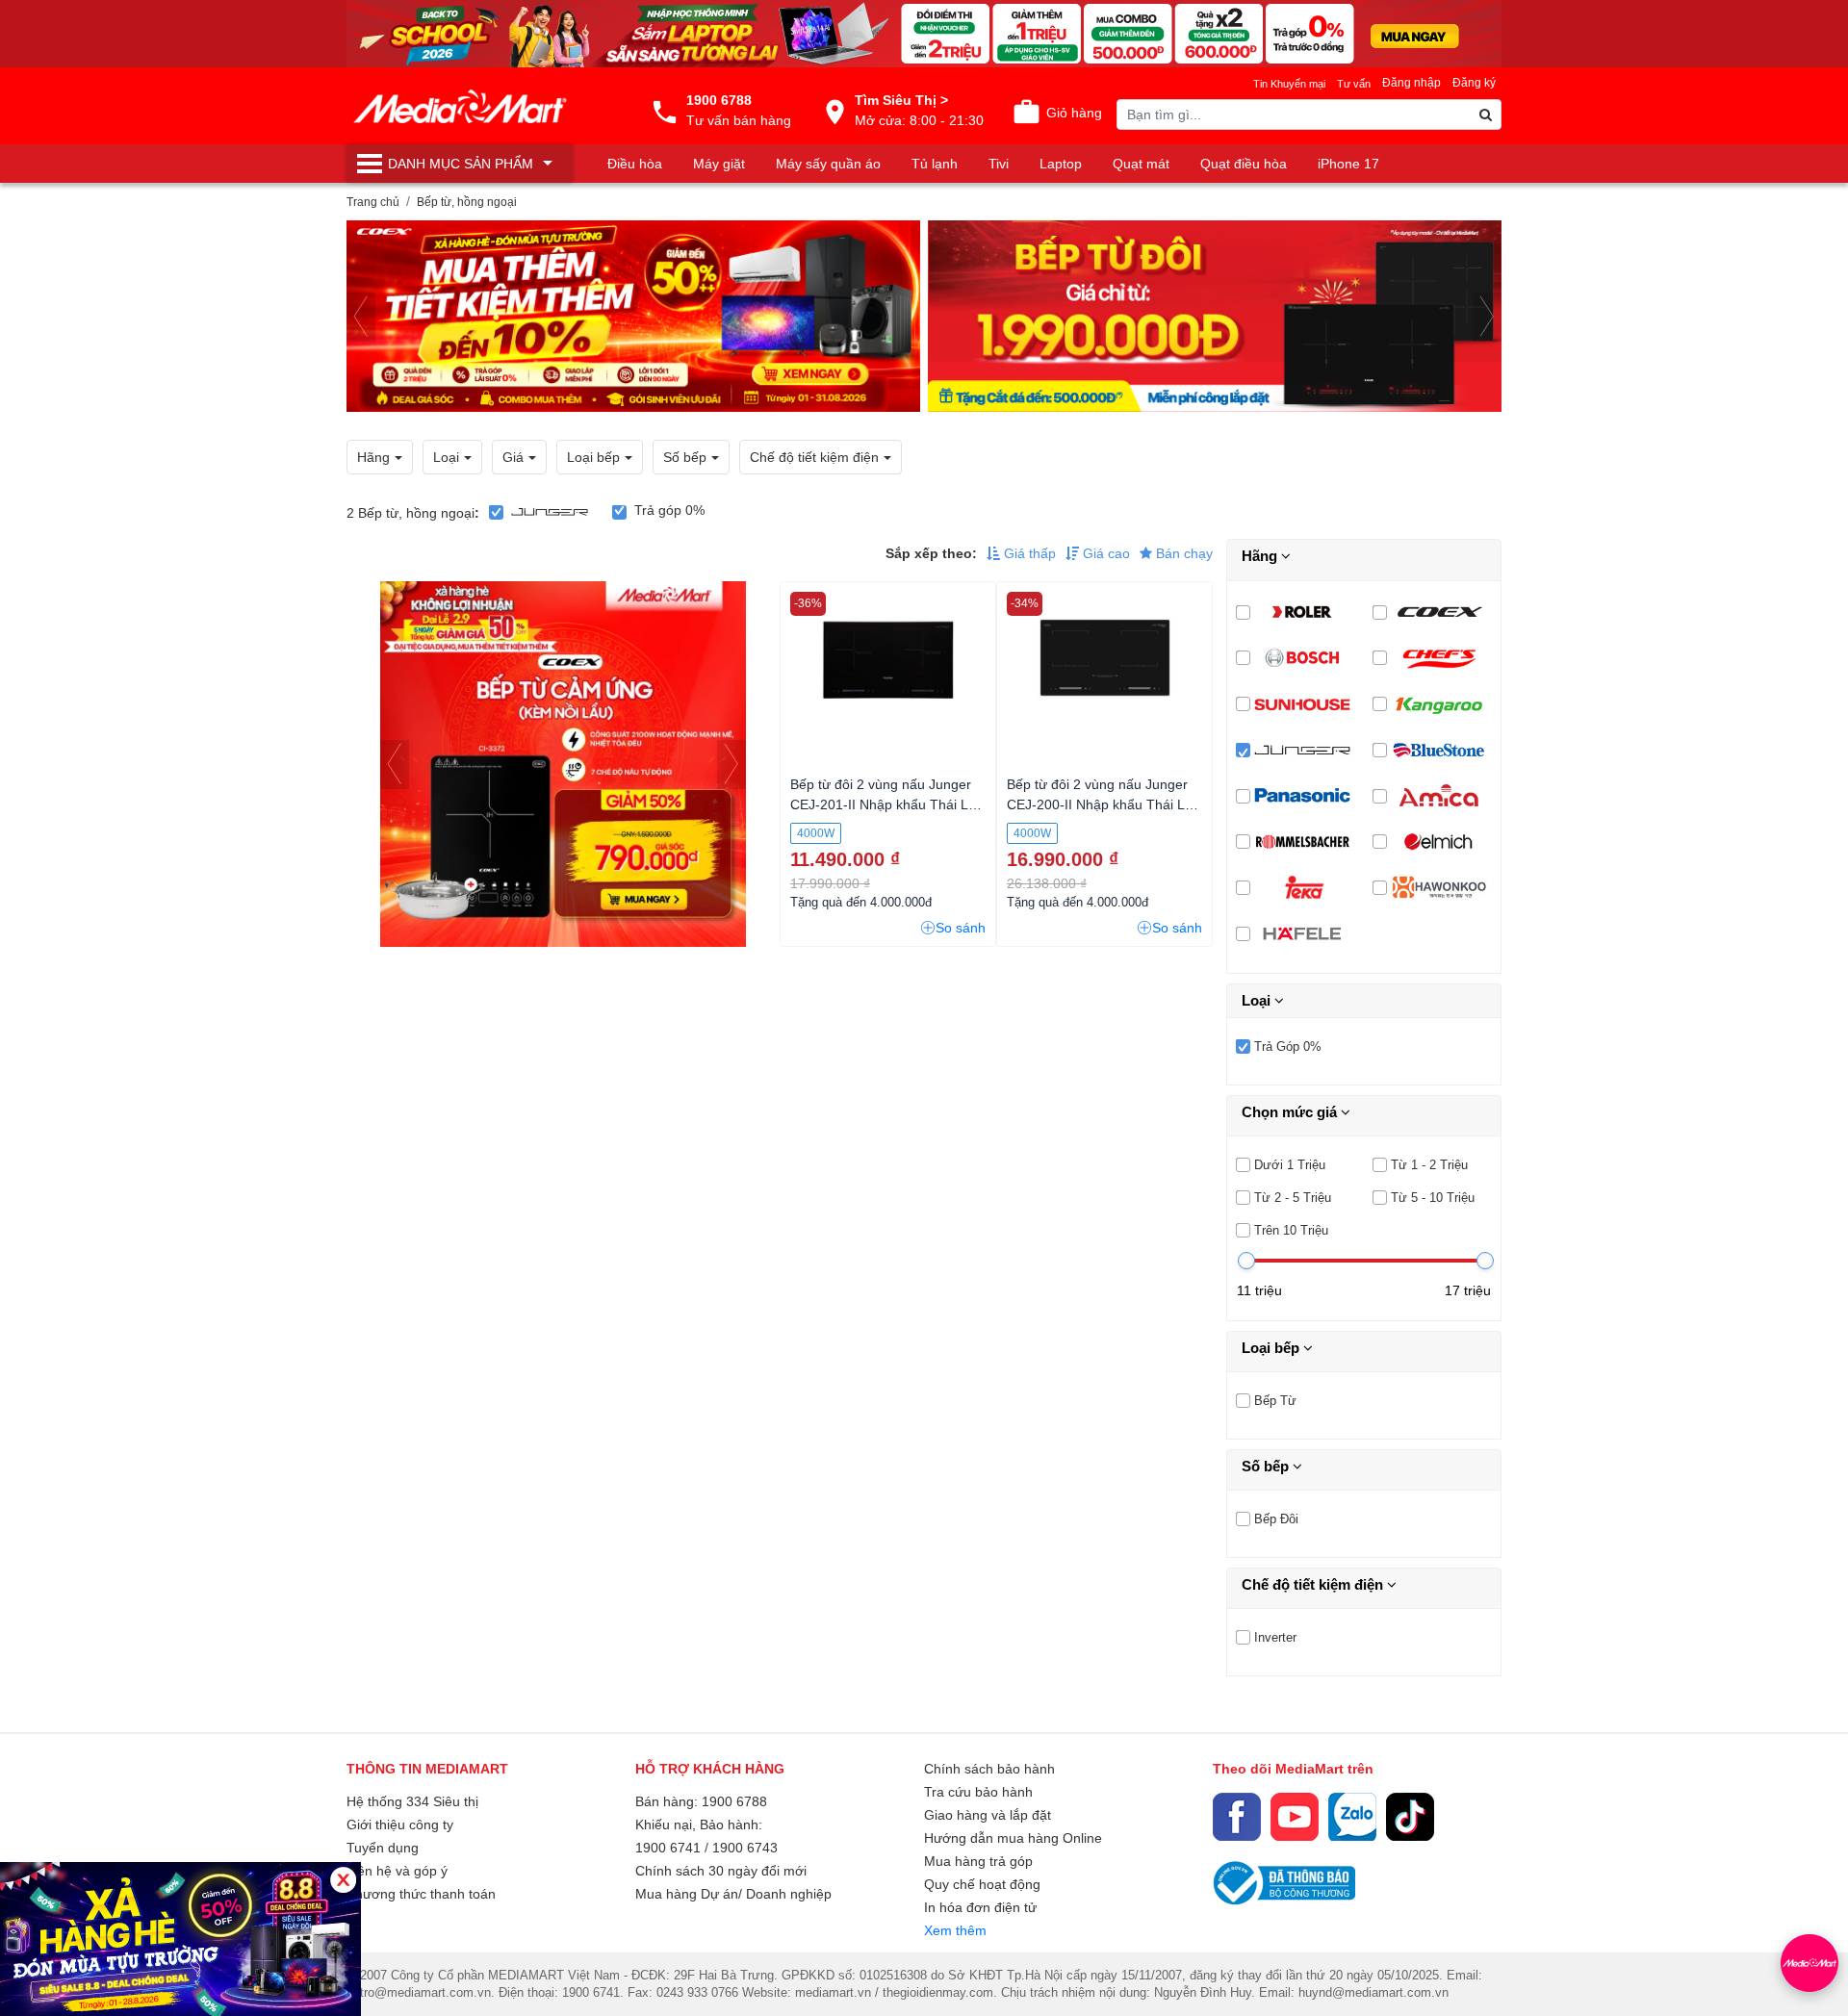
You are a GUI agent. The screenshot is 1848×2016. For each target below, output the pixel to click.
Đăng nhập (1412, 83)
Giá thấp (1028, 553)
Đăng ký (1474, 83)
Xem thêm (955, 1930)
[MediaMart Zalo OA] (1352, 1817)
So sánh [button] (961, 928)
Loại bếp (1272, 1348)
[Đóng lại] (343, 1880)
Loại (1258, 1000)
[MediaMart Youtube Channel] (1295, 1817)
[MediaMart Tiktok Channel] (1410, 1817)
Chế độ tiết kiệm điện (1314, 1584)
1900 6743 (745, 1848)
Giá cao (1104, 553)
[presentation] (361, 317)
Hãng (1261, 556)
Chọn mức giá (1291, 1112)
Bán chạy (1182, 553)
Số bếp (1267, 1466)
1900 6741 (668, 1848)
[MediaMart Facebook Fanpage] (1237, 1817)
